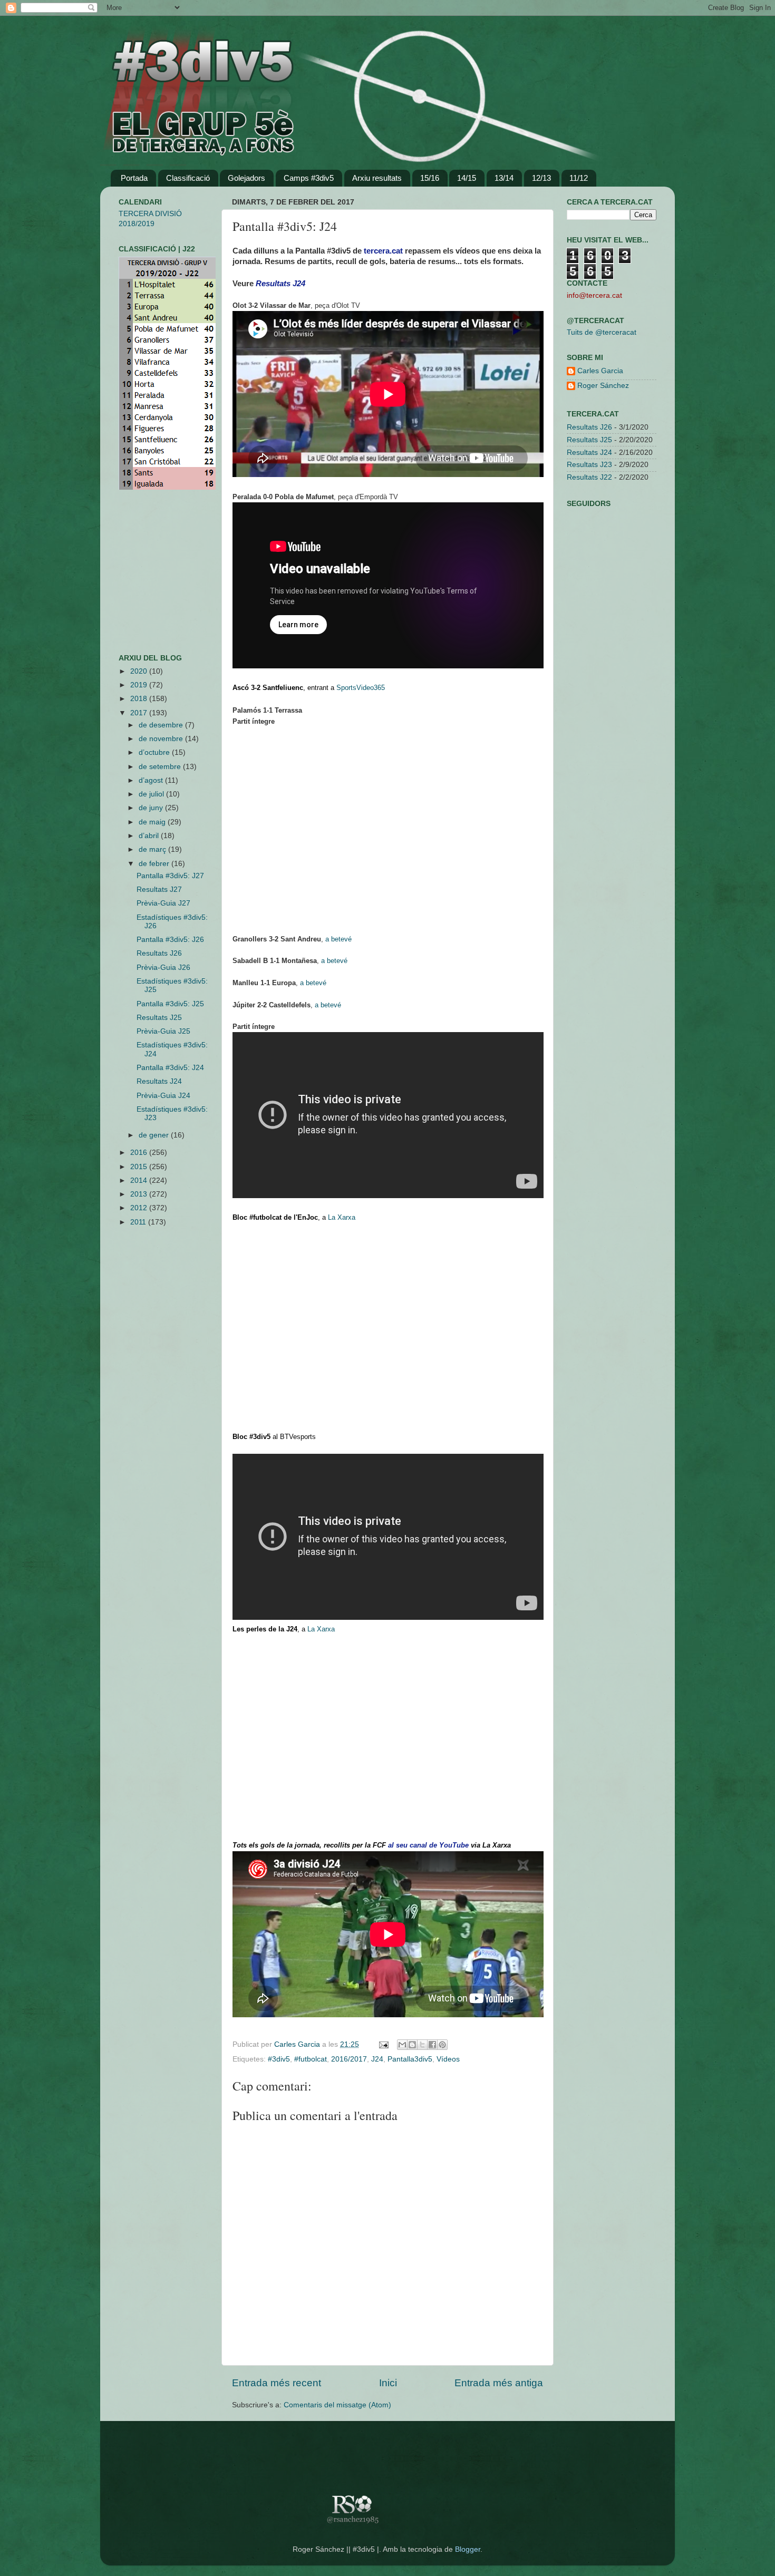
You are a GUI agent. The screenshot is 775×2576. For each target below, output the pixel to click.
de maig (153, 822)
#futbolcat (311, 2059)
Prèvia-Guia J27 (163, 903)
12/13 (541, 178)
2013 (140, 1194)
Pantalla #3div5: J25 (170, 1004)
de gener (155, 1135)
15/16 (430, 178)
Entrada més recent (277, 2383)
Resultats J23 (589, 465)
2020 (140, 671)
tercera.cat (383, 251)
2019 (140, 685)
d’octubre (155, 752)
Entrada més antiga (499, 2383)
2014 (140, 1180)
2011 (139, 1222)
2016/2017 (349, 2059)
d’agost (152, 780)
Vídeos (448, 2059)
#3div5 (279, 2059)
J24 (377, 2059)
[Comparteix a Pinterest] (442, 2045)
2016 (140, 1153)
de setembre (161, 767)
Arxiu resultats (377, 178)
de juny (152, 808)
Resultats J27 (159, 890)
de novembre (162, 739)
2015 (140, 1167)
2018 (140, 699)
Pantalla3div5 (410, 2059)
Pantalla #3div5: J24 (170, 1068)
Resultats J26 (159, 953)
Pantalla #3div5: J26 (170, 940)
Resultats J (280, 284)
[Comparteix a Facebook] (432, 2045)
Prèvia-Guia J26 (163, 968)
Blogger (468, 2549)
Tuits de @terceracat (602, 332)
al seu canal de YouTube (428, 1845)
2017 (140, 713)
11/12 (579, 178)
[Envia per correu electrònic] (402, 2045)
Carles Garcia (298, 2044)
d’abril (150, 836)
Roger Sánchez (603, 386)
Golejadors (246, 178)
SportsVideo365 (361, 688)
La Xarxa (342, 1217)
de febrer (155, 864)
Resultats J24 (159, 1081)
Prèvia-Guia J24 (163, 1096)
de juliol (152, 794)
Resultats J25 (159, 1018)
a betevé (338, 939)
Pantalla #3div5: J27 (170, 876)
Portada (134, 178)
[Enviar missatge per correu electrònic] (383, 2044)
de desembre (162, 725)
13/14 (504, 178)
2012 (140, 1208)
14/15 (467, 178)
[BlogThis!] (412, 2045)
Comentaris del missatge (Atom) (337, 2405)
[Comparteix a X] (422, 2045)
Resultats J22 (589, 477)
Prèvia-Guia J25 (163, 1031)
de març (153, 849)
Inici (388, 2383)
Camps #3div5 (309, 178)
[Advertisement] (150, 572)
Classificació (188, 178)
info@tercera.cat (594, 295)
